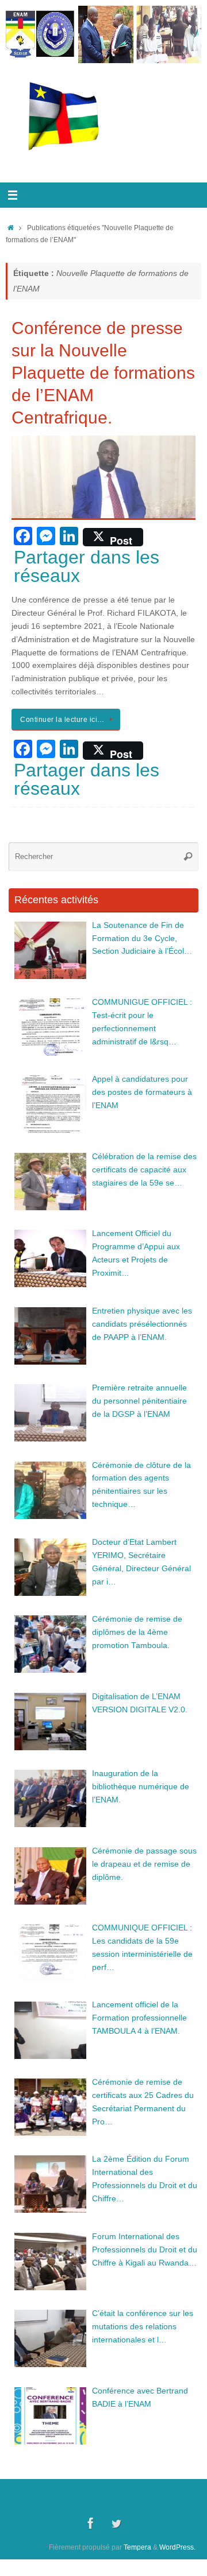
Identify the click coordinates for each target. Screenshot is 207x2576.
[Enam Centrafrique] (91, 2523)
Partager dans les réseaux (87, 566)
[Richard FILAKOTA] (116, 2523)
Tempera (137, 2547)
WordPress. (177, 2547)
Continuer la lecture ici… (62, 720)
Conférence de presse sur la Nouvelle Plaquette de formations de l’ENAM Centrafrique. (103, 373)
